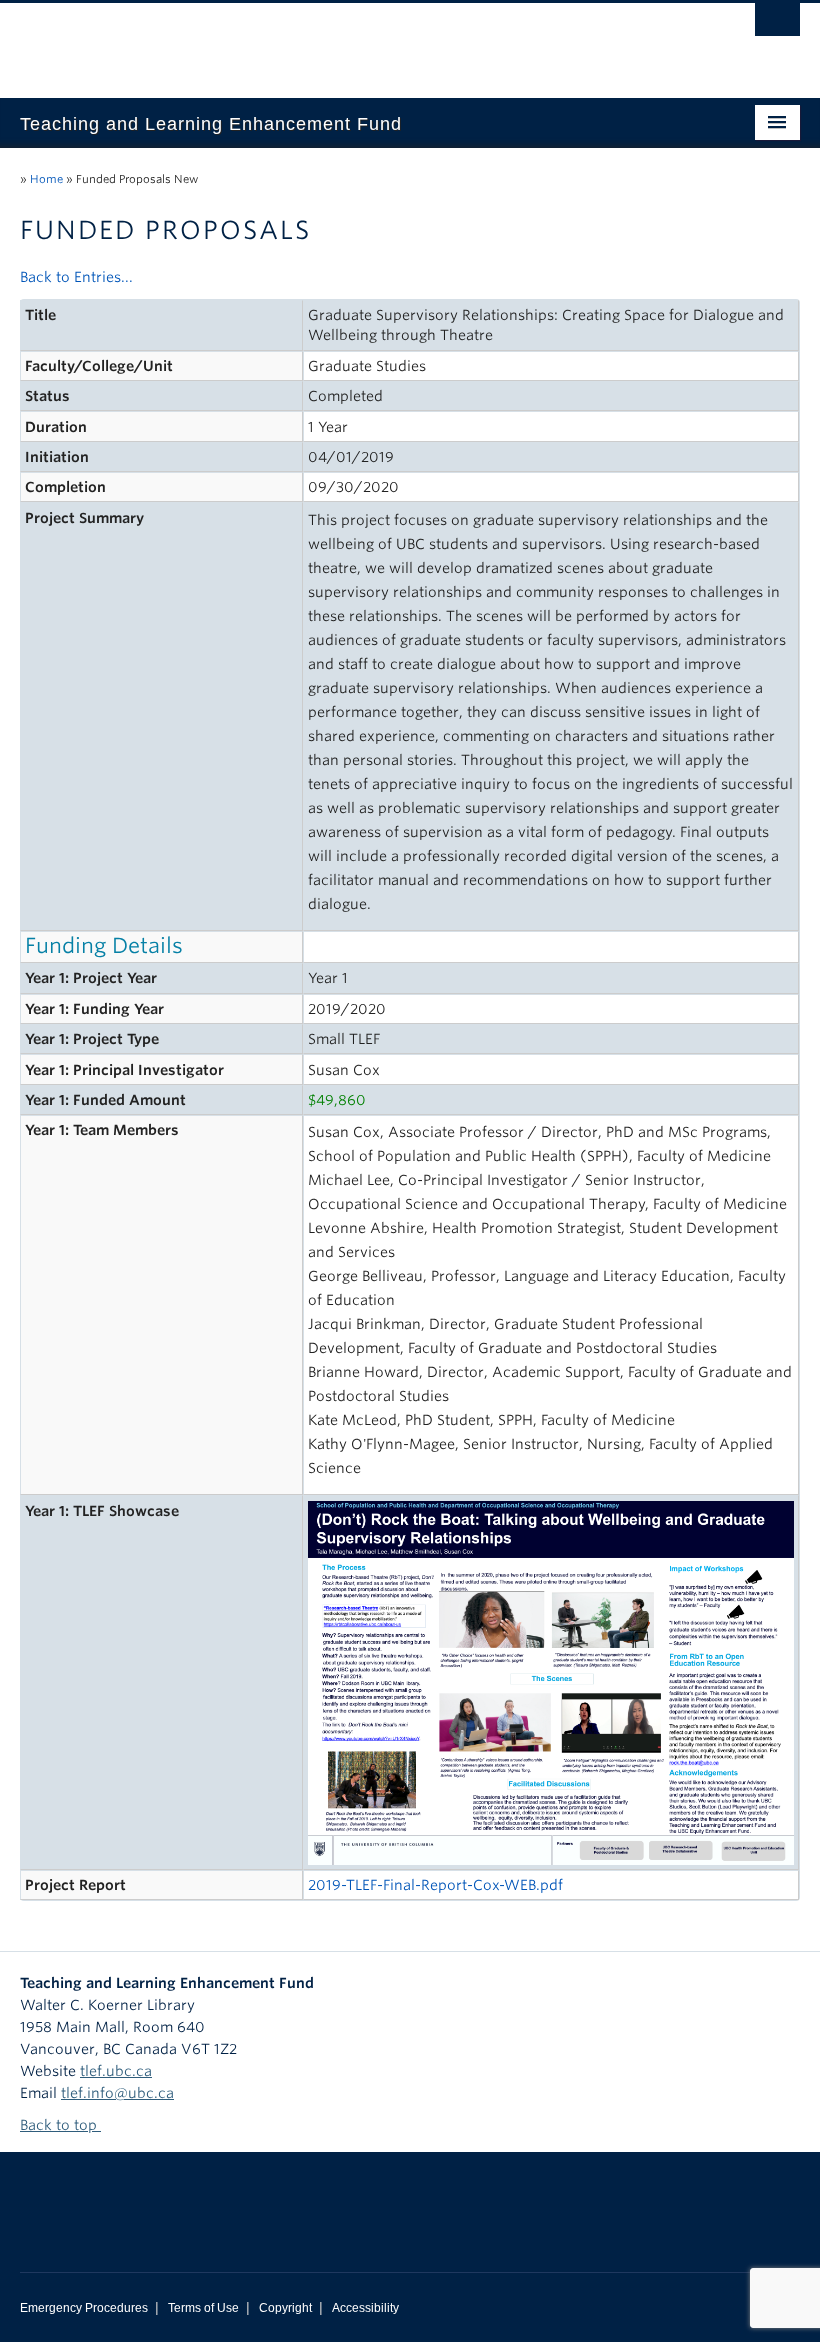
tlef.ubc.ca (116, 2071)
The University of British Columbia (351, 41)
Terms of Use (203, 2308)
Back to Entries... (76, 277)
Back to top (60, 2125)
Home (46, 179)
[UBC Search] (777, 25)
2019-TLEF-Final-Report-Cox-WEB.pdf (435, 1885)
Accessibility (365, 2308)
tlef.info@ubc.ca (117, 2093)
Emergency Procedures (84, 2308)
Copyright (285, 2308)
